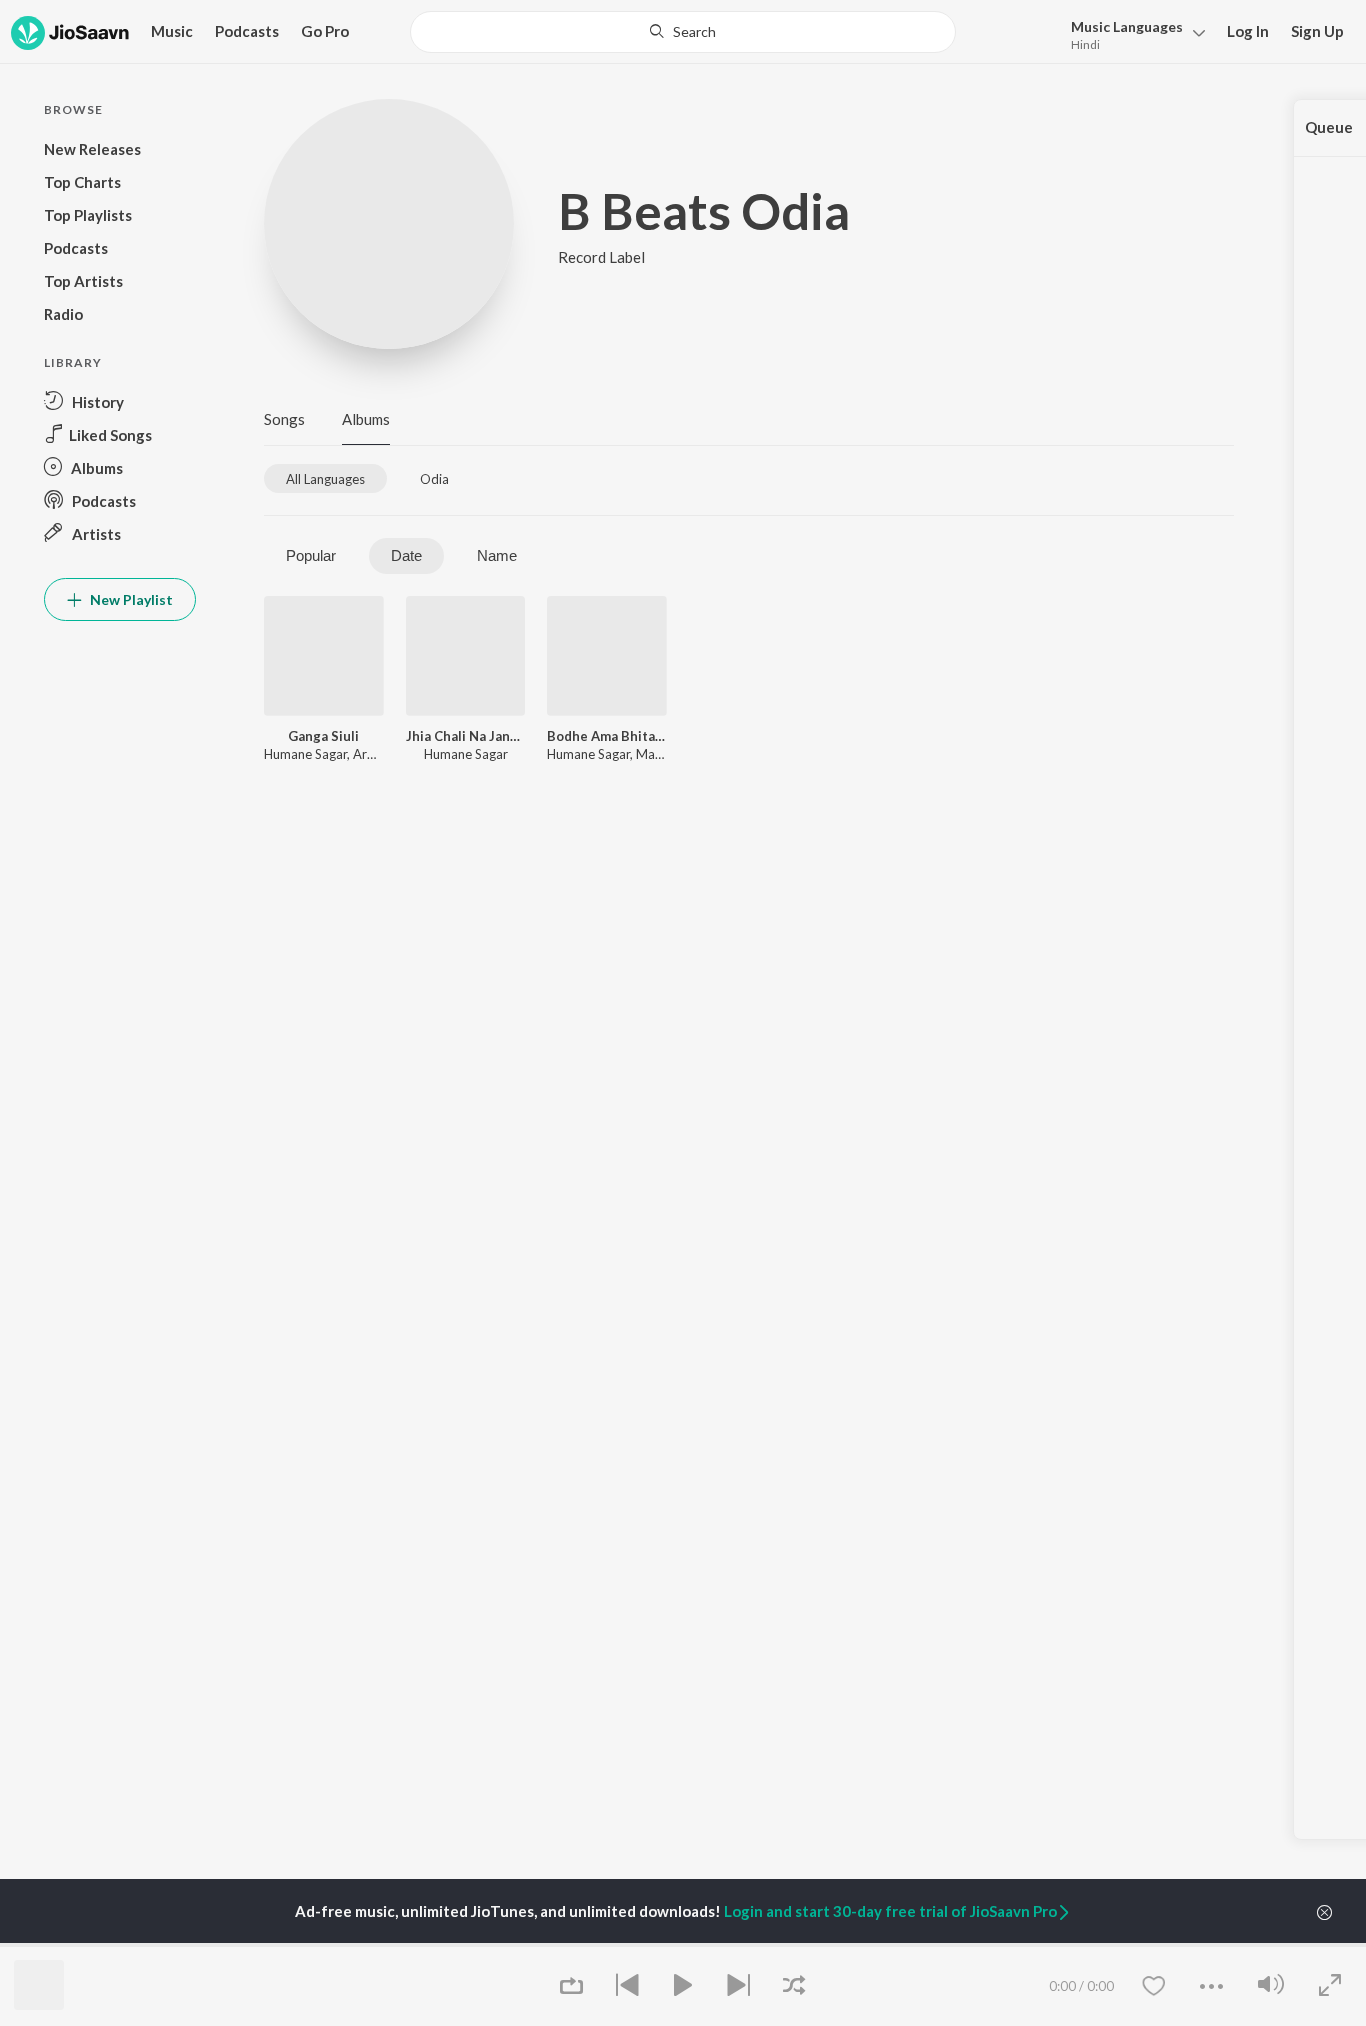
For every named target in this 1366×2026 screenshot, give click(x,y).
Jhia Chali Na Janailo (466, 736)
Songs (284, 419)
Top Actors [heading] (471, 1943)
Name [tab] (497, 555)
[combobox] (683, 32)
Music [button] (172, 31)
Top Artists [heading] (306, 1943)
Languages (1127, 26)
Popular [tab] (311, 555)
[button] (1132, 33)
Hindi (1085, 44)
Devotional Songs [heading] (661, 1943)
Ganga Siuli (323, 736)
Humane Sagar (305, 754)
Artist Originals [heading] (984, 1943)
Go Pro (325, 31)
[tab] (325, 478)
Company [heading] (1123, 1943)
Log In (1248, 31)
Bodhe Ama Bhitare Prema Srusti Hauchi (607, 736)
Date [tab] (406, 555)
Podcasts (247, 31)
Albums (366, 419)
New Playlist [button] (130, 599)
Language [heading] (795, 1943)
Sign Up (1317, 31)
